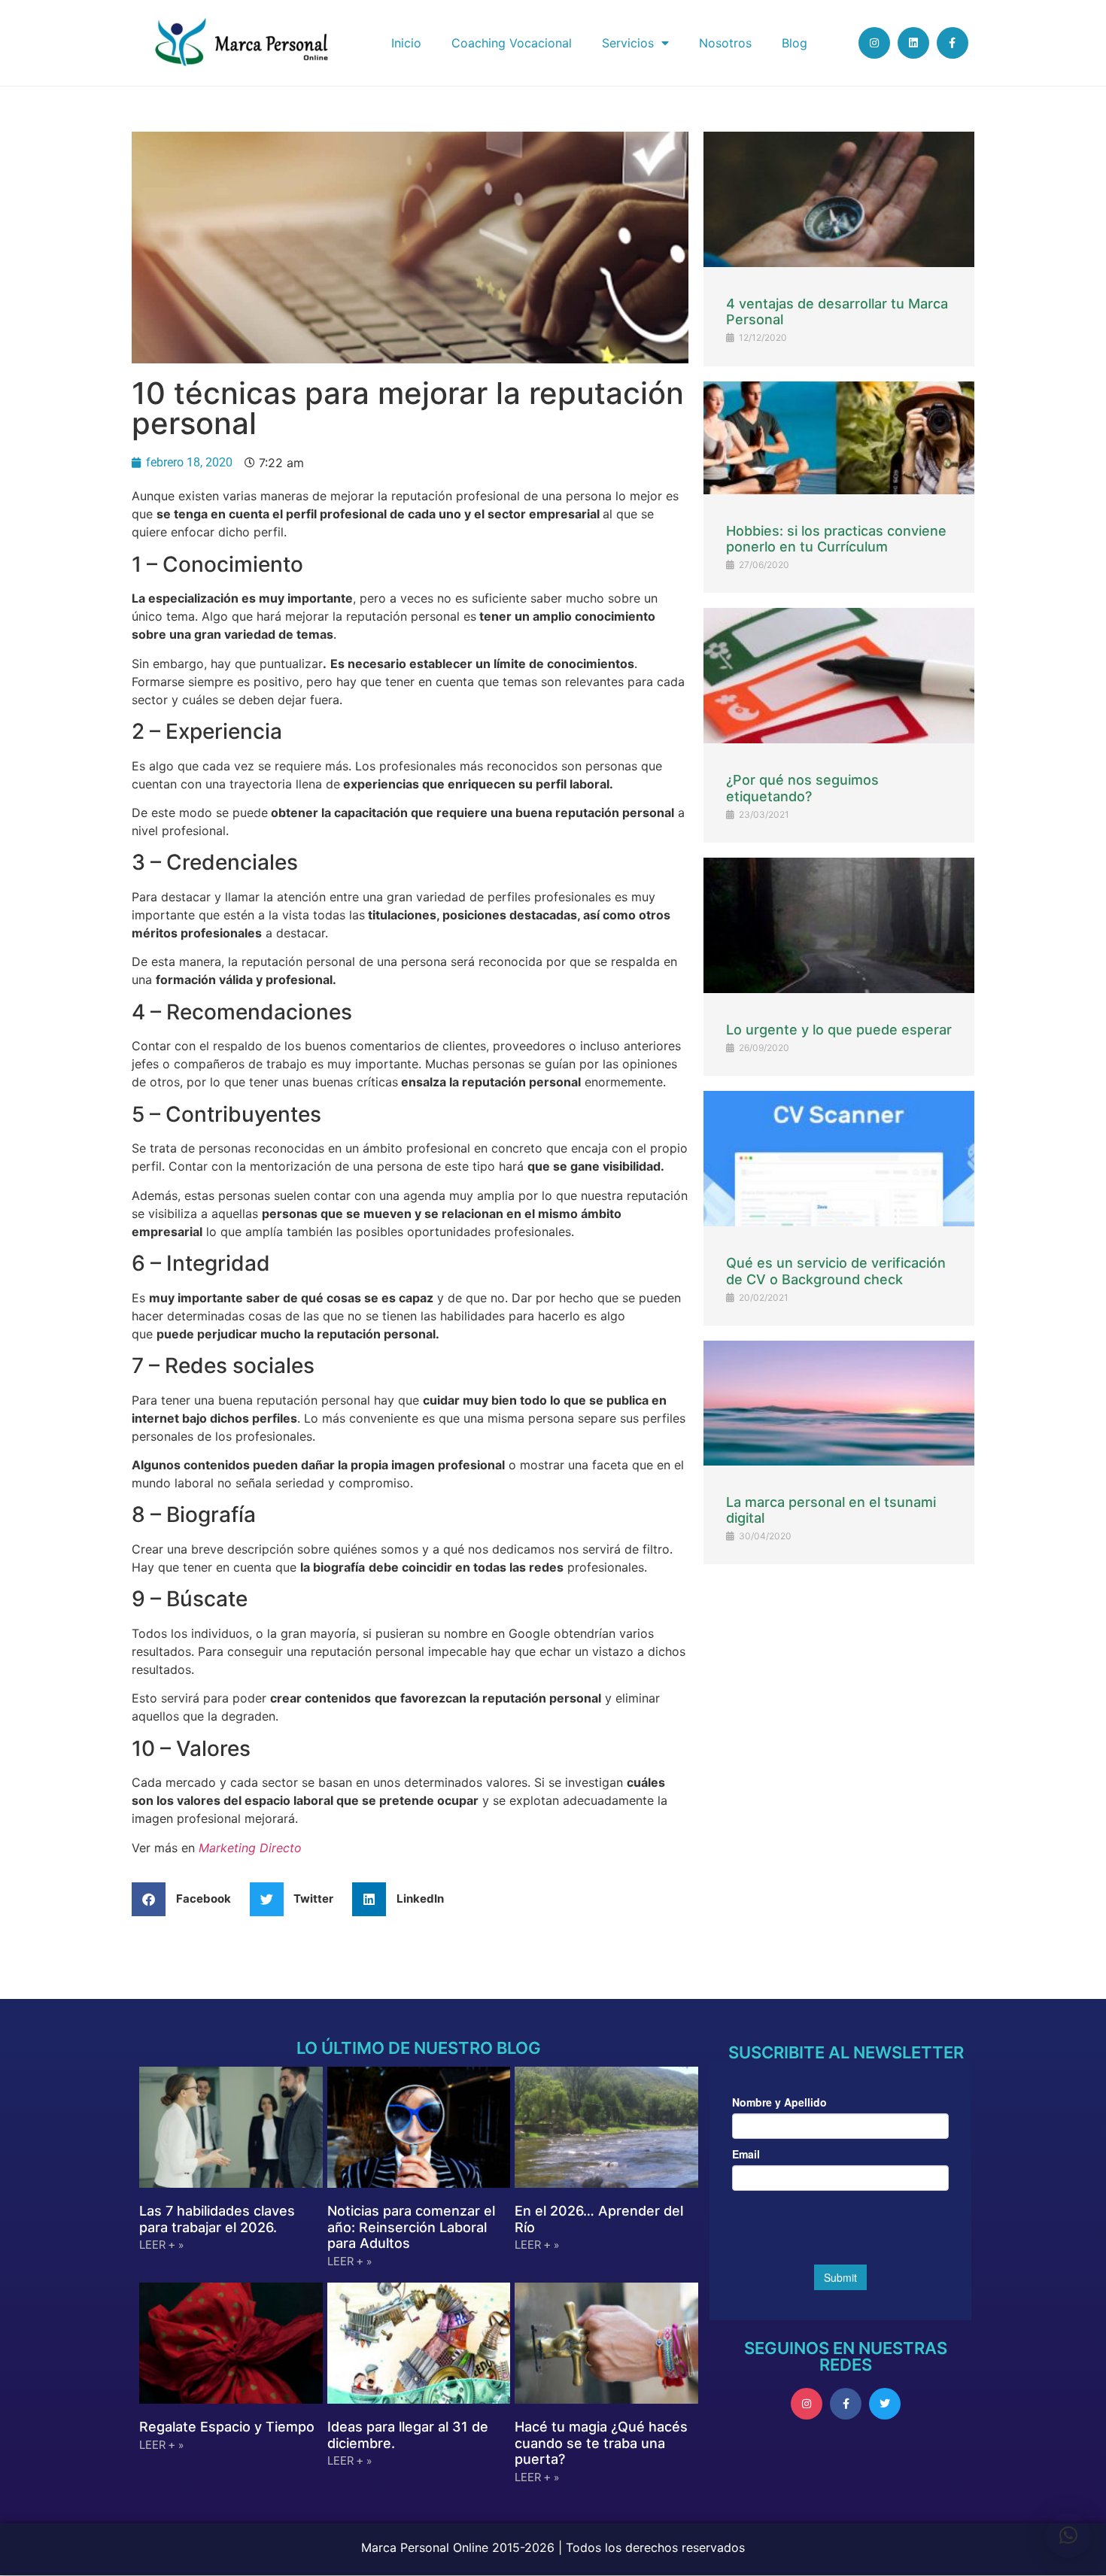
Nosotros (725, 43)
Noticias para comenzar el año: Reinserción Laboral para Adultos (411, 2227)
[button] (187, 1899)
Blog (795, 43)
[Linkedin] (913, 43)
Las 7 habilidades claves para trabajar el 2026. (217, 2219)
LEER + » (161, 2245)
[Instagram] (874, 43)
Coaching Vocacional (512, 43)
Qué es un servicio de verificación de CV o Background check (836, 1271)
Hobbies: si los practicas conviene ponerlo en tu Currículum (836, 539)
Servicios (628, 43)
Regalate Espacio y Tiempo (227, 2427)
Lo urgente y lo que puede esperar (839, 1030)
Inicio (406, 43)
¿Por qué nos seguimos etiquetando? (802, 788)
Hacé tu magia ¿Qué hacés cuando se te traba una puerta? (601, 2443)
